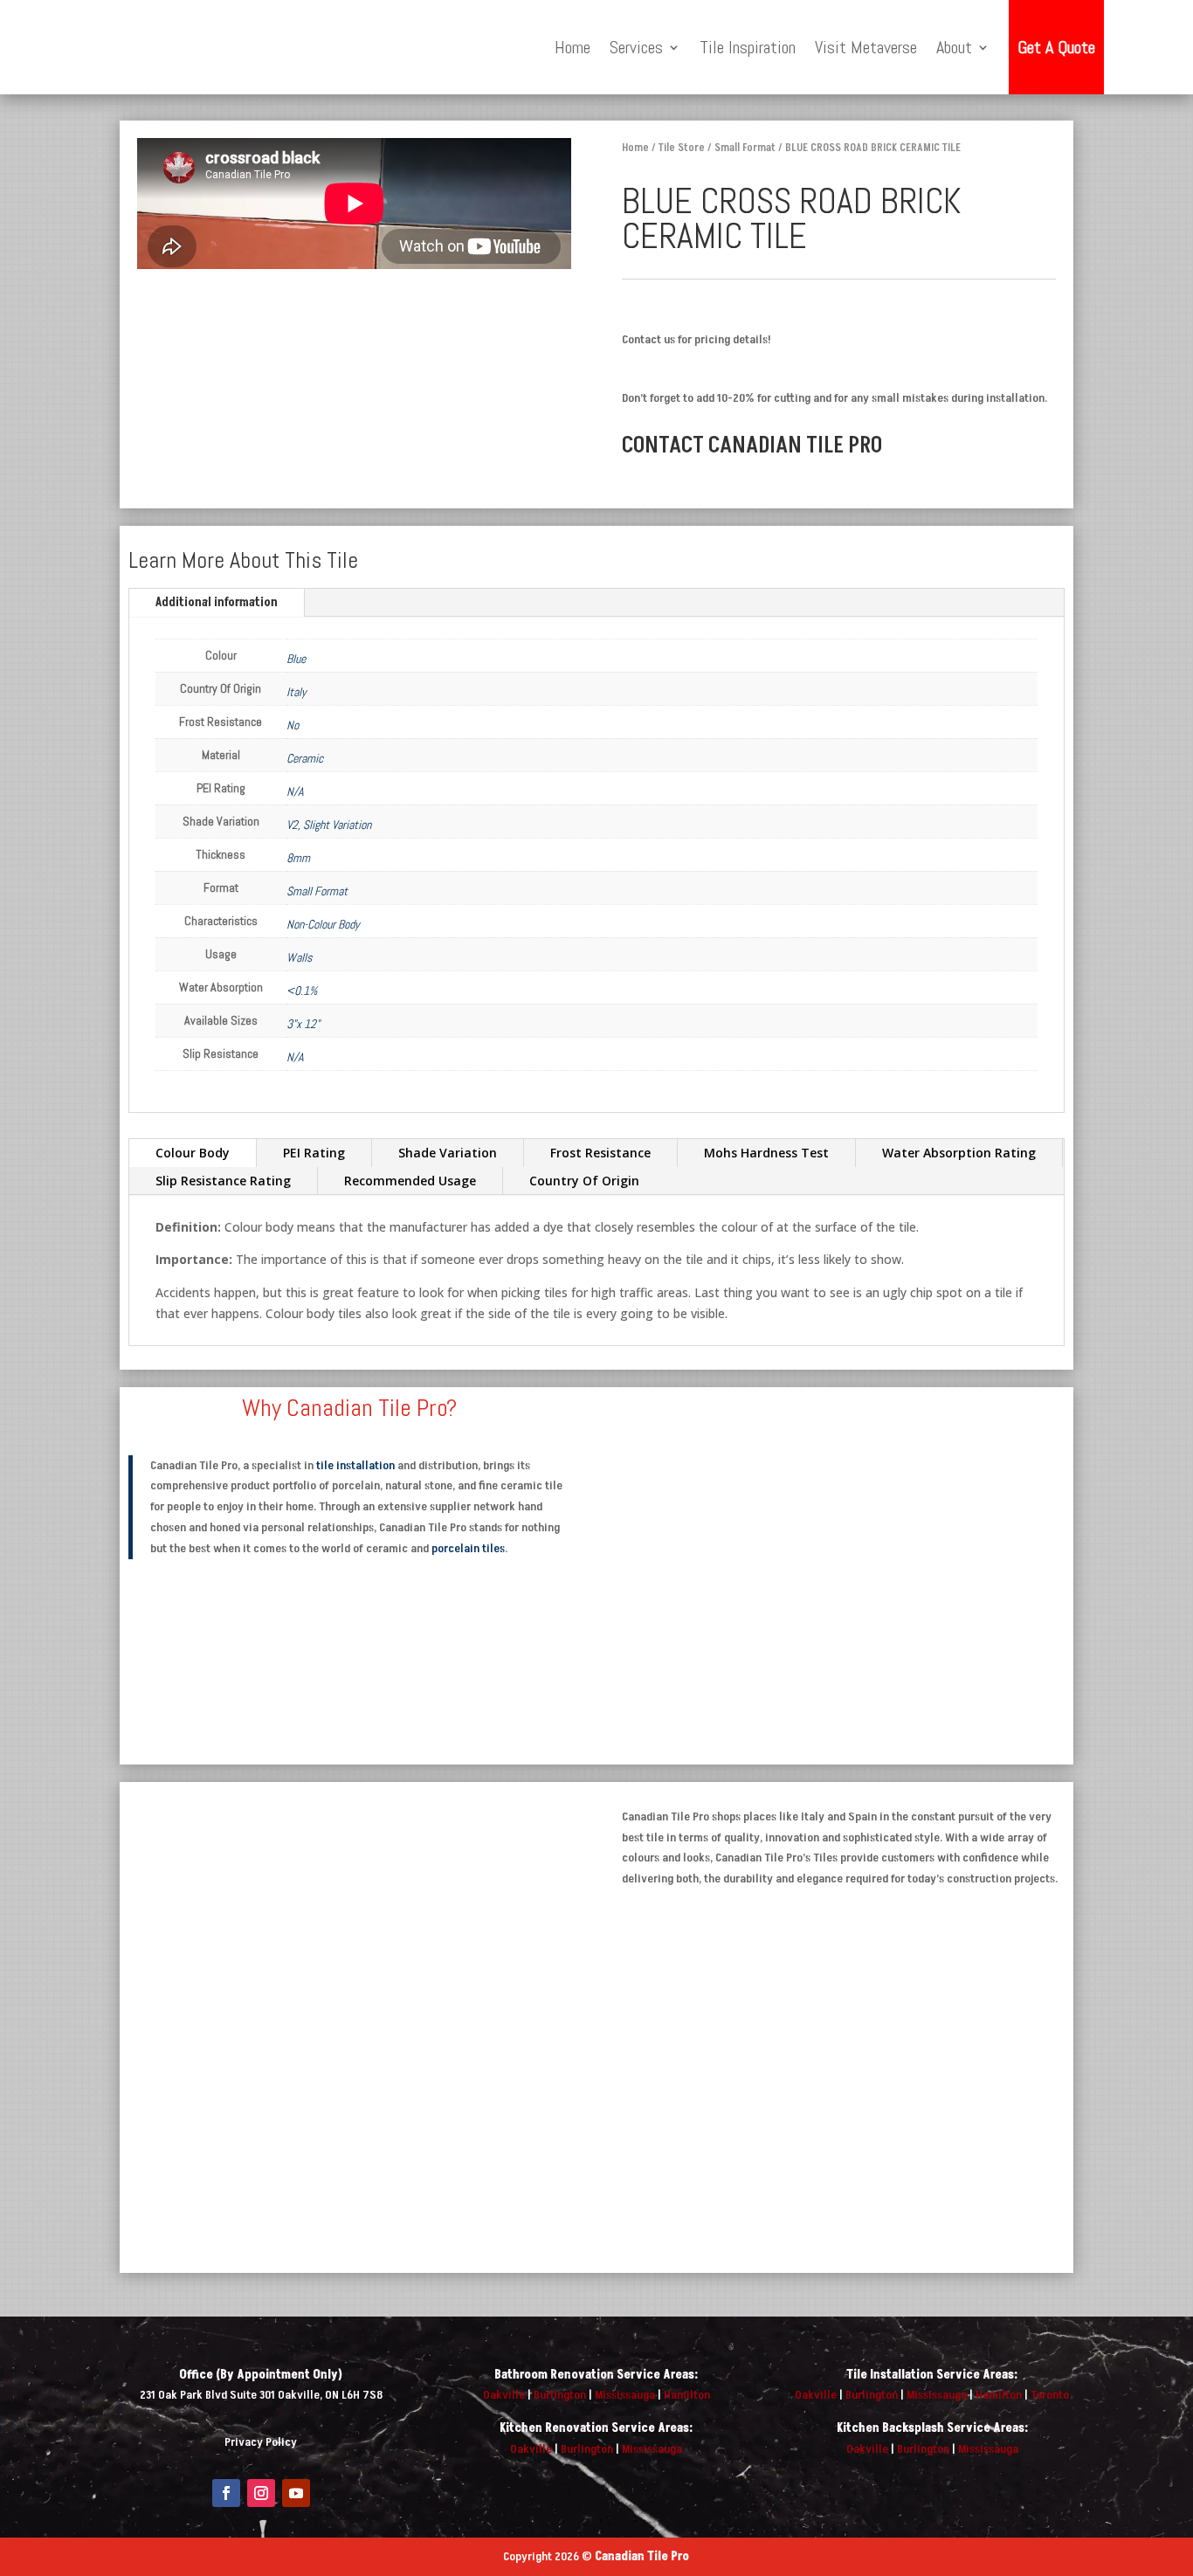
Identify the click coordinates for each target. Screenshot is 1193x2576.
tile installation (355, 1465)
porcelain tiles (468, 1548)
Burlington (560, 2395)
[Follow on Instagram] (261, 2493)
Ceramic (305, 758)
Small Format (745, 148)
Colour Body (193, 1153)
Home (572, 47)
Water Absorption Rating (959, 1153)
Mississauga (625, 2395)
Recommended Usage (410, 1181)
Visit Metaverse (866, 47)
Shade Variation (448, 1153)
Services (636, 47)
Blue (296, 659)
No (293, 725)
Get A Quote (1056, 47)
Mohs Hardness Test (766, 1153)
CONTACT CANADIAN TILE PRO (752, 445)
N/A (295, 791)
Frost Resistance (600, 1153)
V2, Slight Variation (329, 825)
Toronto (1050, 2395)
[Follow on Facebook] (226, 2493)
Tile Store (682, 148)
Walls (299, 957)
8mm (298, 858)
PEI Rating (314, 1153)
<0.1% (302, 991)
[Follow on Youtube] (296, 2493)
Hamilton (687, 2395)
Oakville (504, 2395)
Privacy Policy (261, 2442)
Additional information (217, 602)
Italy (297, 692)
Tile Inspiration (748, 47)
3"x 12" (303, 1024)
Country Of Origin (584, 1181)
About (954, 47)
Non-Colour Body (323, 924)
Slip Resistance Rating (223, 1181)
